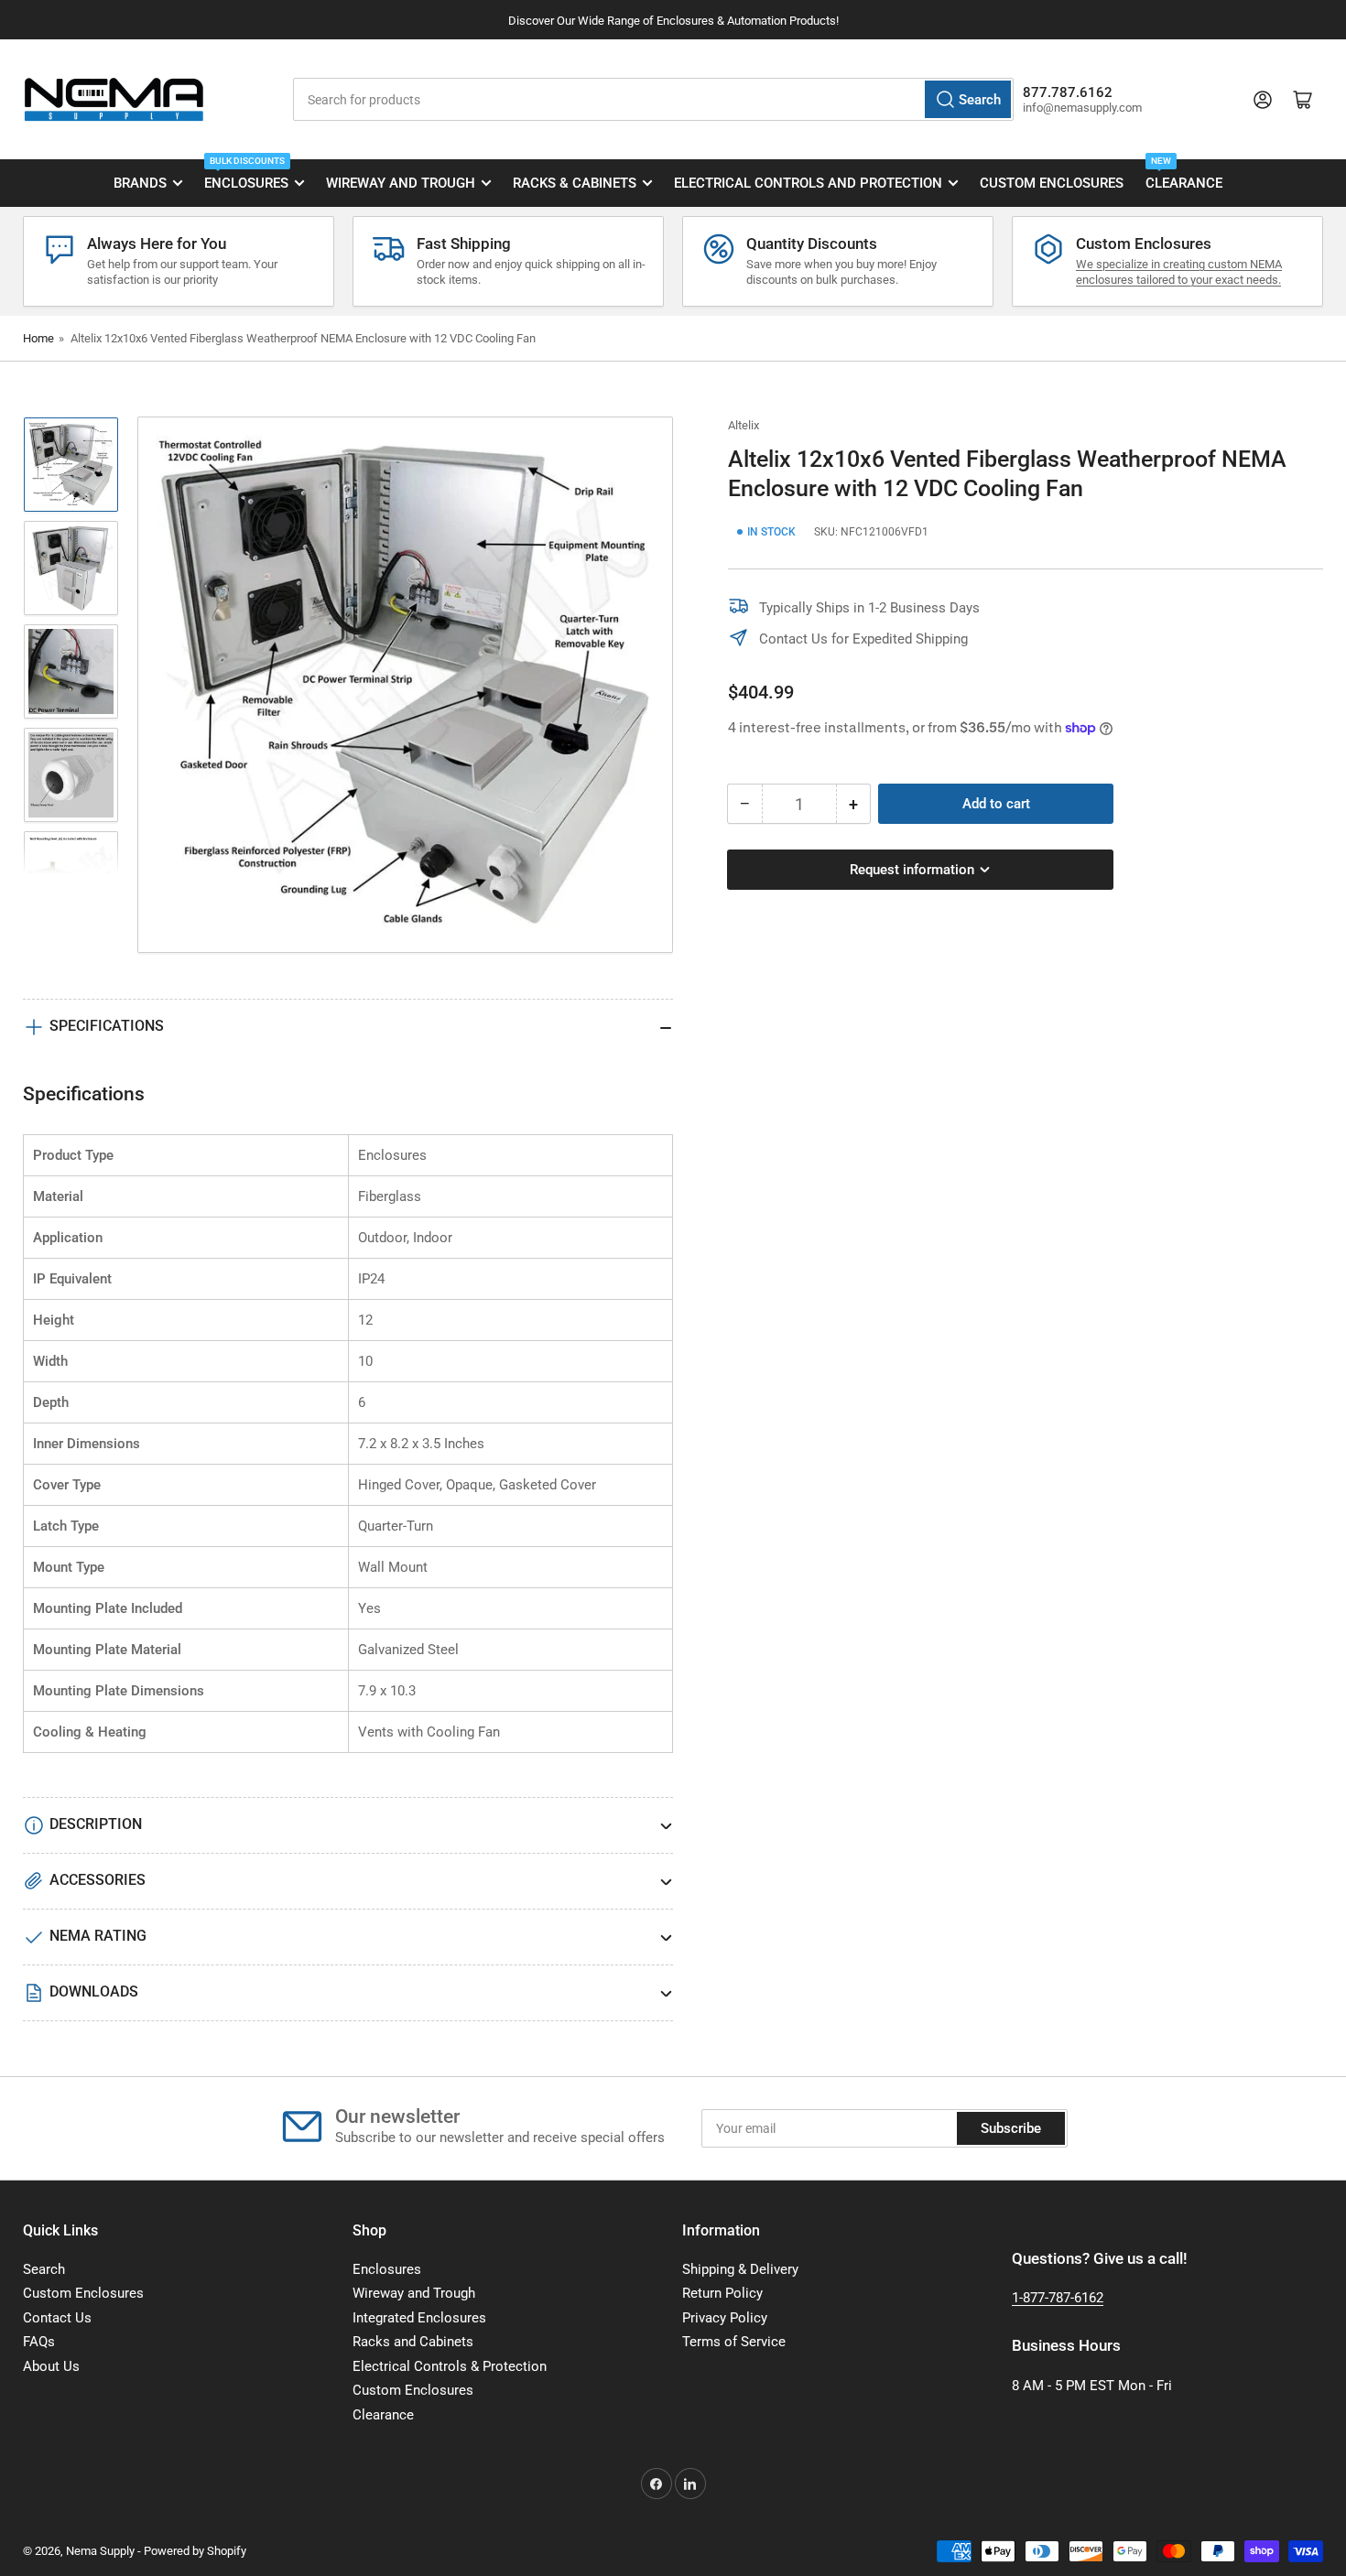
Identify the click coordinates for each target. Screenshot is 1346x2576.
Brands (140, 183)
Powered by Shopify (195, 2551)
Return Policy (722, 2293)
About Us (51, 2366)
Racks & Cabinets (575, 183)
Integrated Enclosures (419, 2318)
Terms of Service (734, 2342)
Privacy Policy (725, 2318)
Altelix (744, 425)
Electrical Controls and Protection (808, 183)
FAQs (39, 2342)
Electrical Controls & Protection (450, 2366)
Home (38, 338)
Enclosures (246, 176)
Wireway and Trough (401, 183)
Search (44, 2269)
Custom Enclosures (1052, 183)
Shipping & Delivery (740, 2269)
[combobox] (653, 99)
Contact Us (57, 2318)
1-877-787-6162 (1058, 2298)
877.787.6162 (1068, 92)
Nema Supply (100, 2551)
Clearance (1184, 176)
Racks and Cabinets (413, 2342)
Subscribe (1011, 2128)
